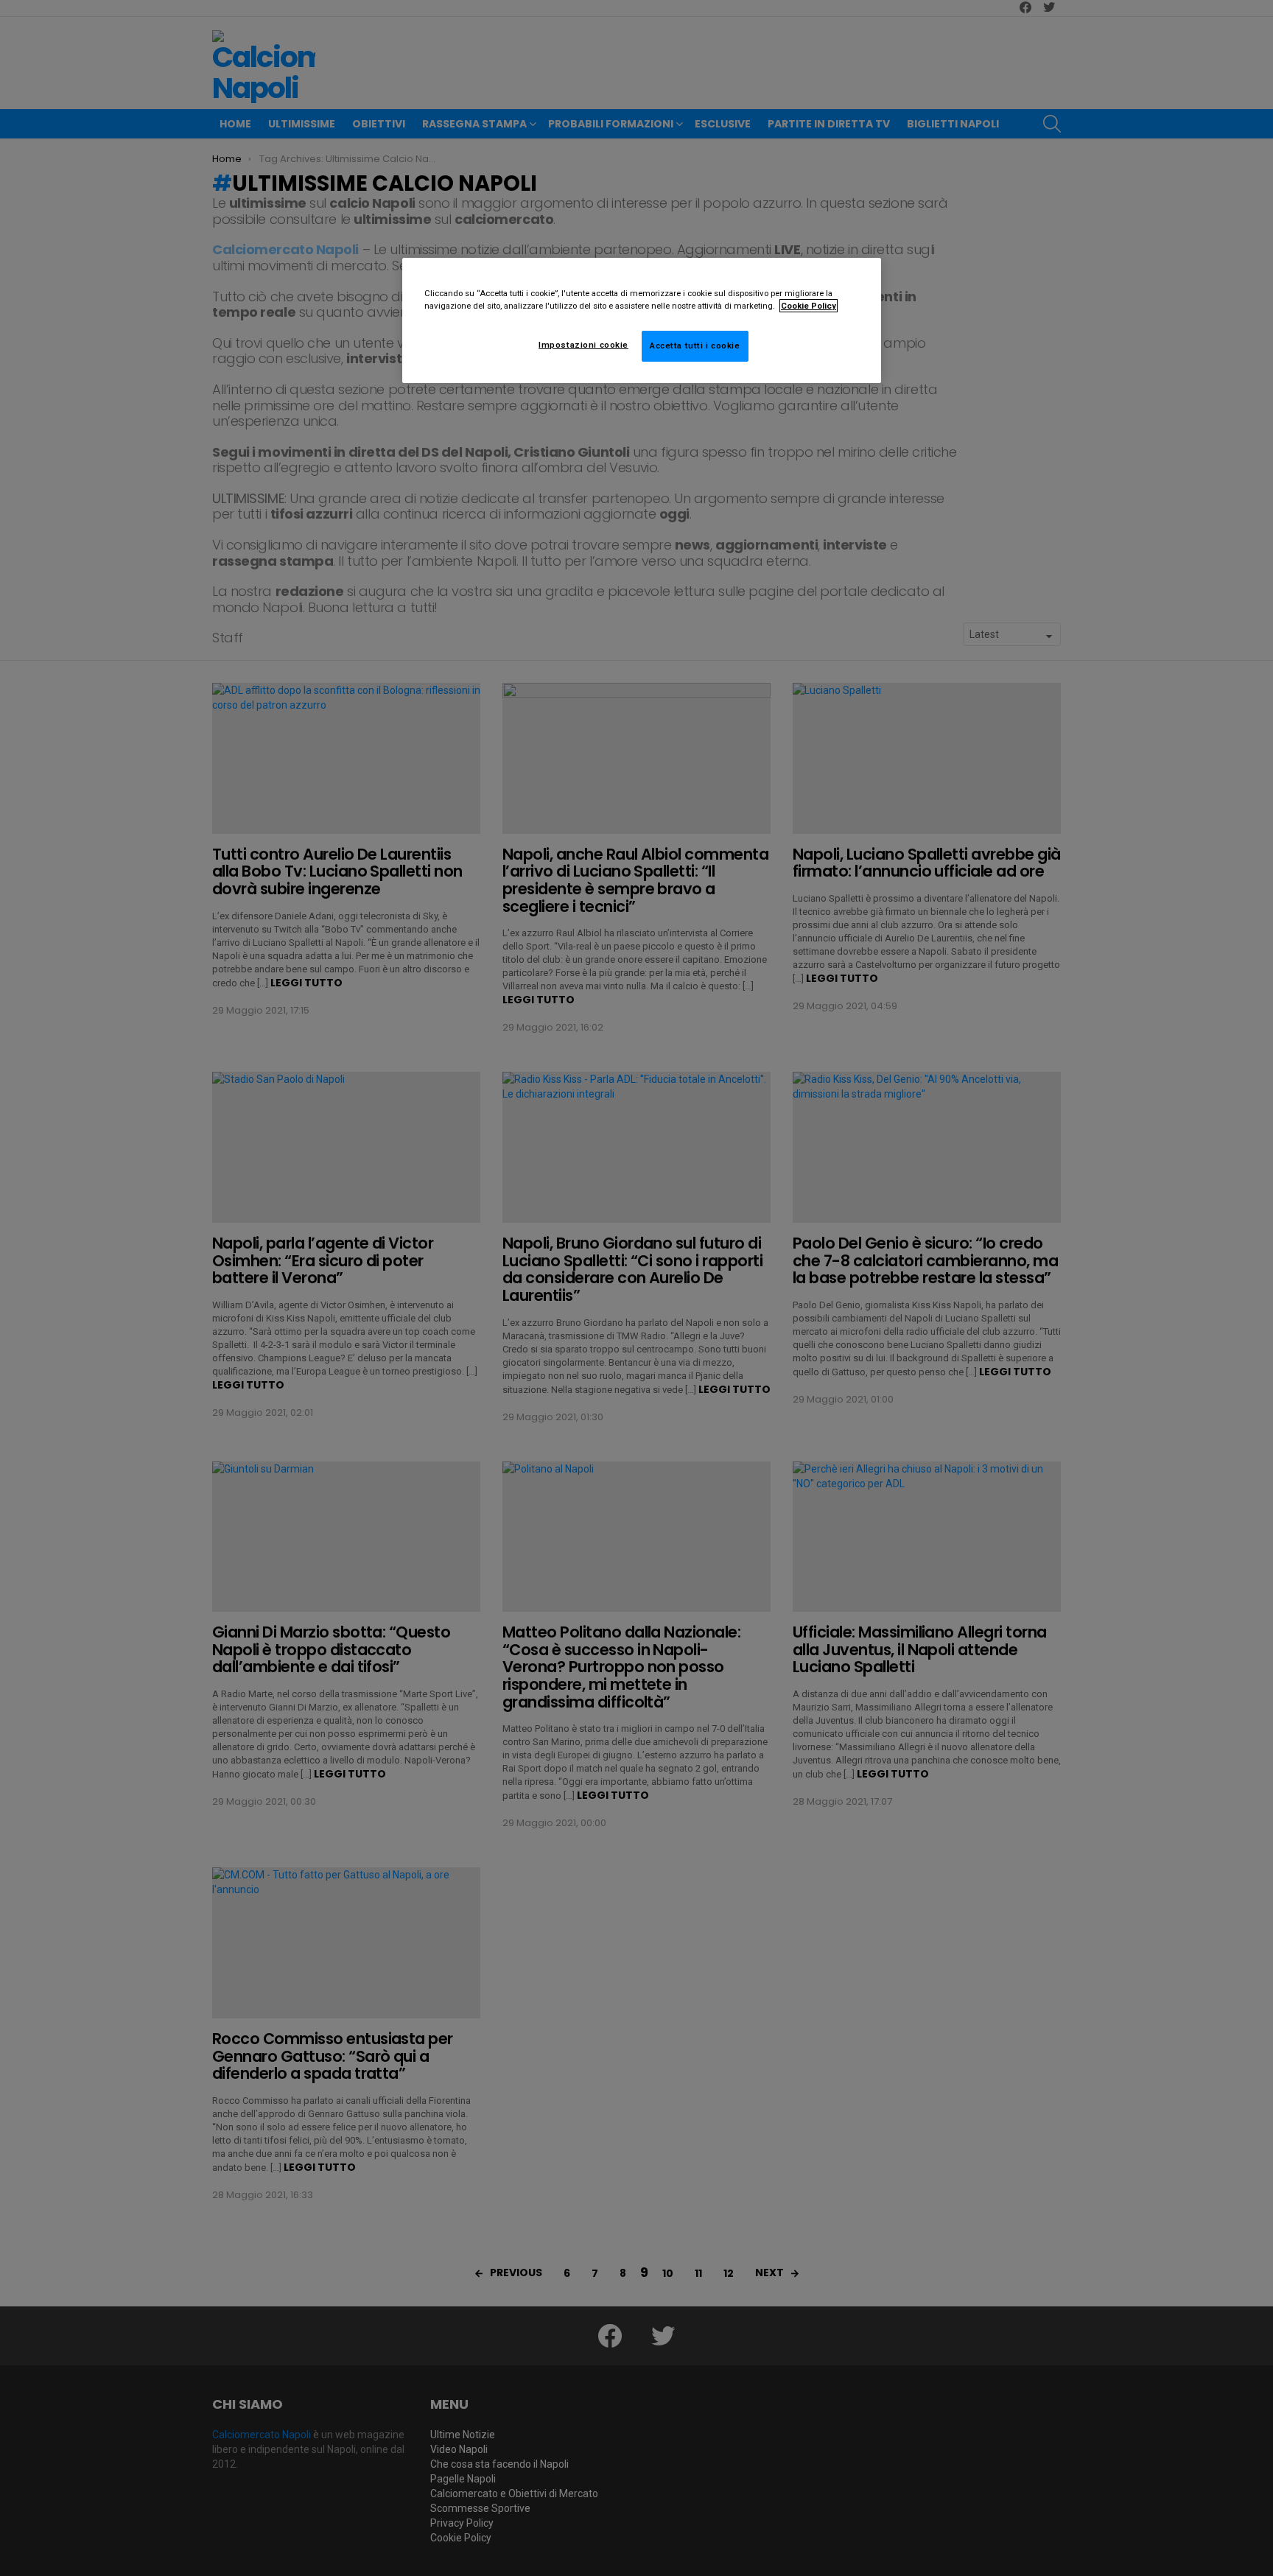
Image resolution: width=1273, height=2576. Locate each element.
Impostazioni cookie (583, 345)
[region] (642, 320)
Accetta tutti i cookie (695, 345)
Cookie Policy (809, 306)
